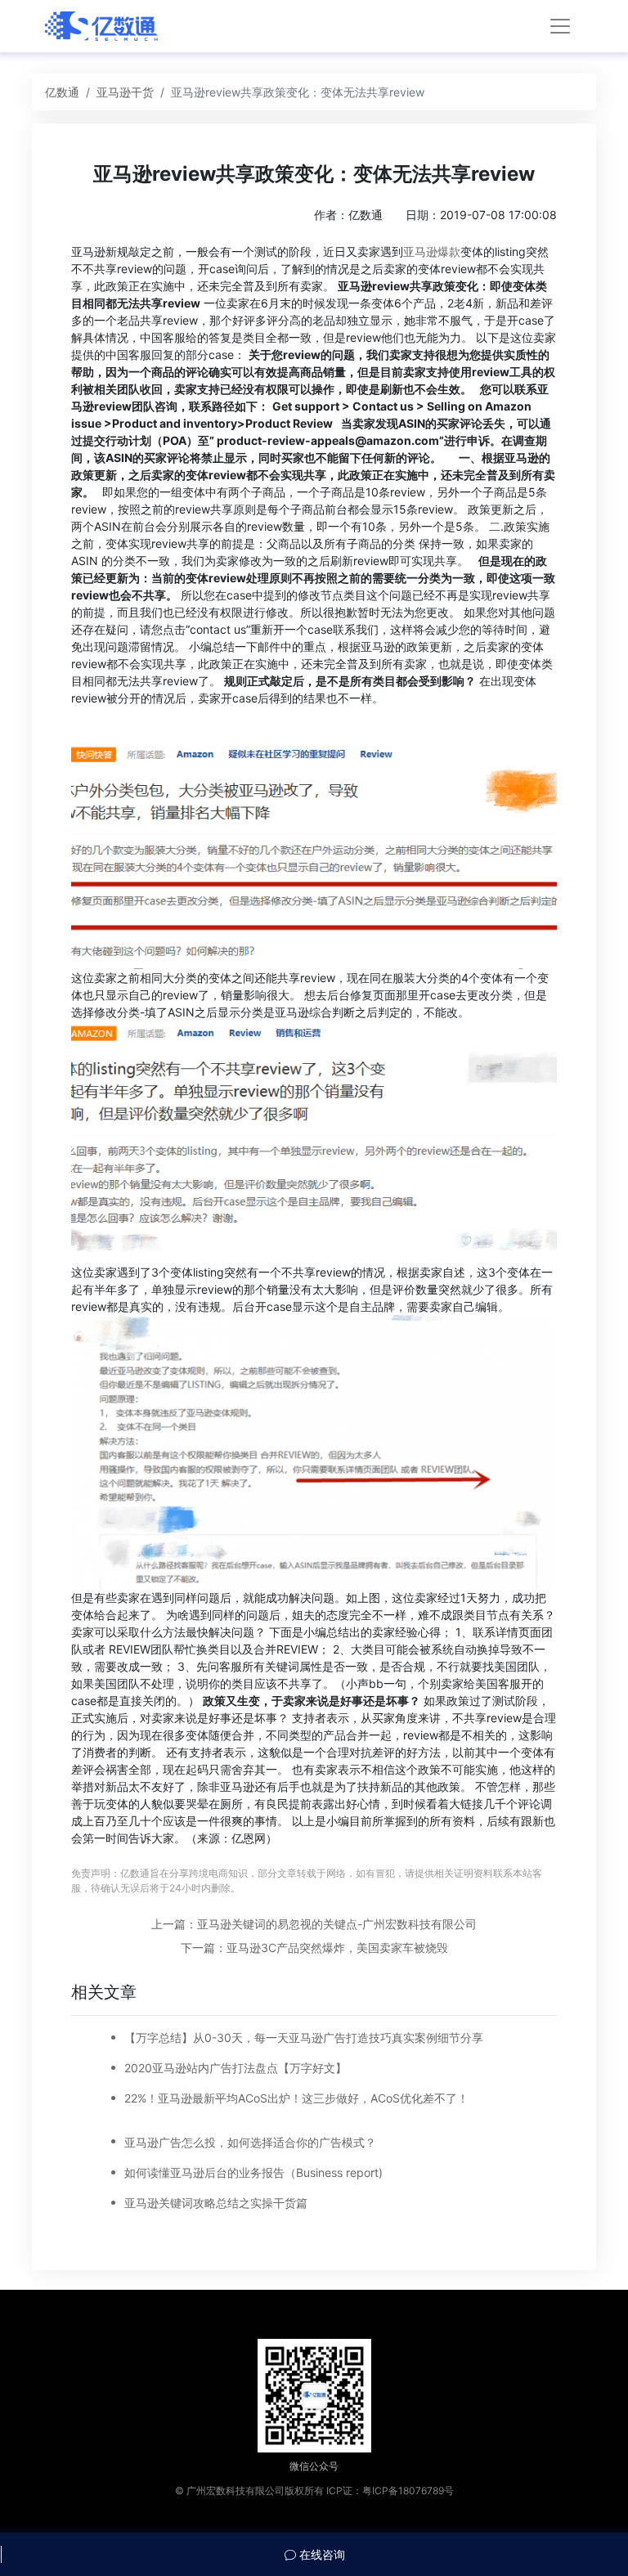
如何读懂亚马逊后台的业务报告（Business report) (253, 2172)
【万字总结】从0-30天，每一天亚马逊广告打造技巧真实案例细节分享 (304, 2037)
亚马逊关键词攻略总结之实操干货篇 (216, 2203)
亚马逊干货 (125, 92)
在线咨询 (321, 2554)
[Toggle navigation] (560, 26)
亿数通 (62, 92)
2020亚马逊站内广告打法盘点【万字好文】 (235, 2068)
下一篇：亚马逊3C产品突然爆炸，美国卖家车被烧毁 (314, 1948)
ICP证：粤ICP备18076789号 (390, 2491)
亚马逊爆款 (432, 251)
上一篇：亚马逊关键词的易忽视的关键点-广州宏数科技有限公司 (314, 1924)
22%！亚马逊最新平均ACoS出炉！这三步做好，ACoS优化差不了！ (296, 2098)
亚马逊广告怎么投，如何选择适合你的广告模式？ (250, 2142)
